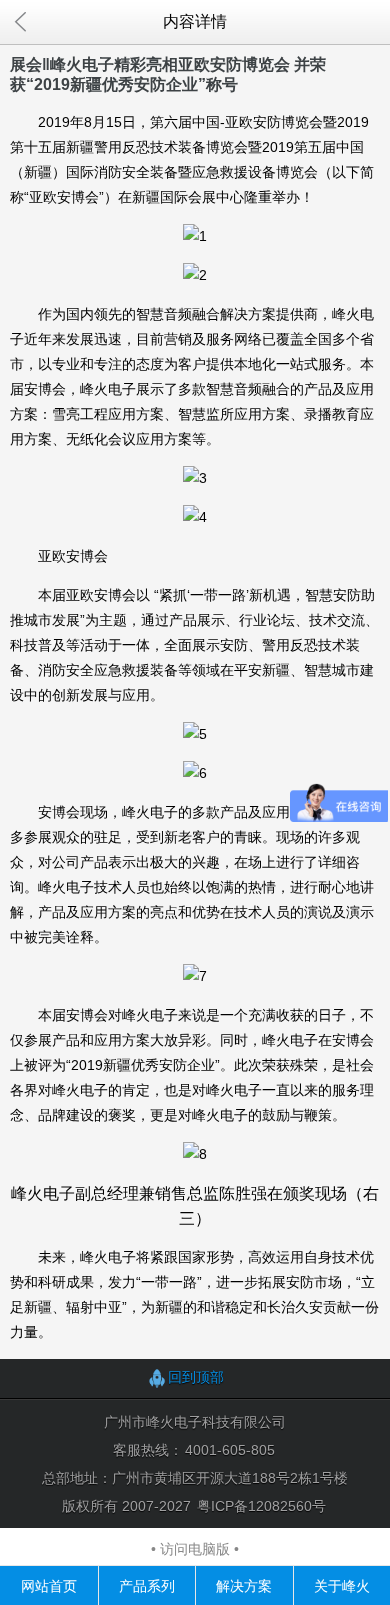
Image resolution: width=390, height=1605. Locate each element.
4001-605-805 (230, 1450)
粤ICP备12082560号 (261, 1506)
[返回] (20, 22)
